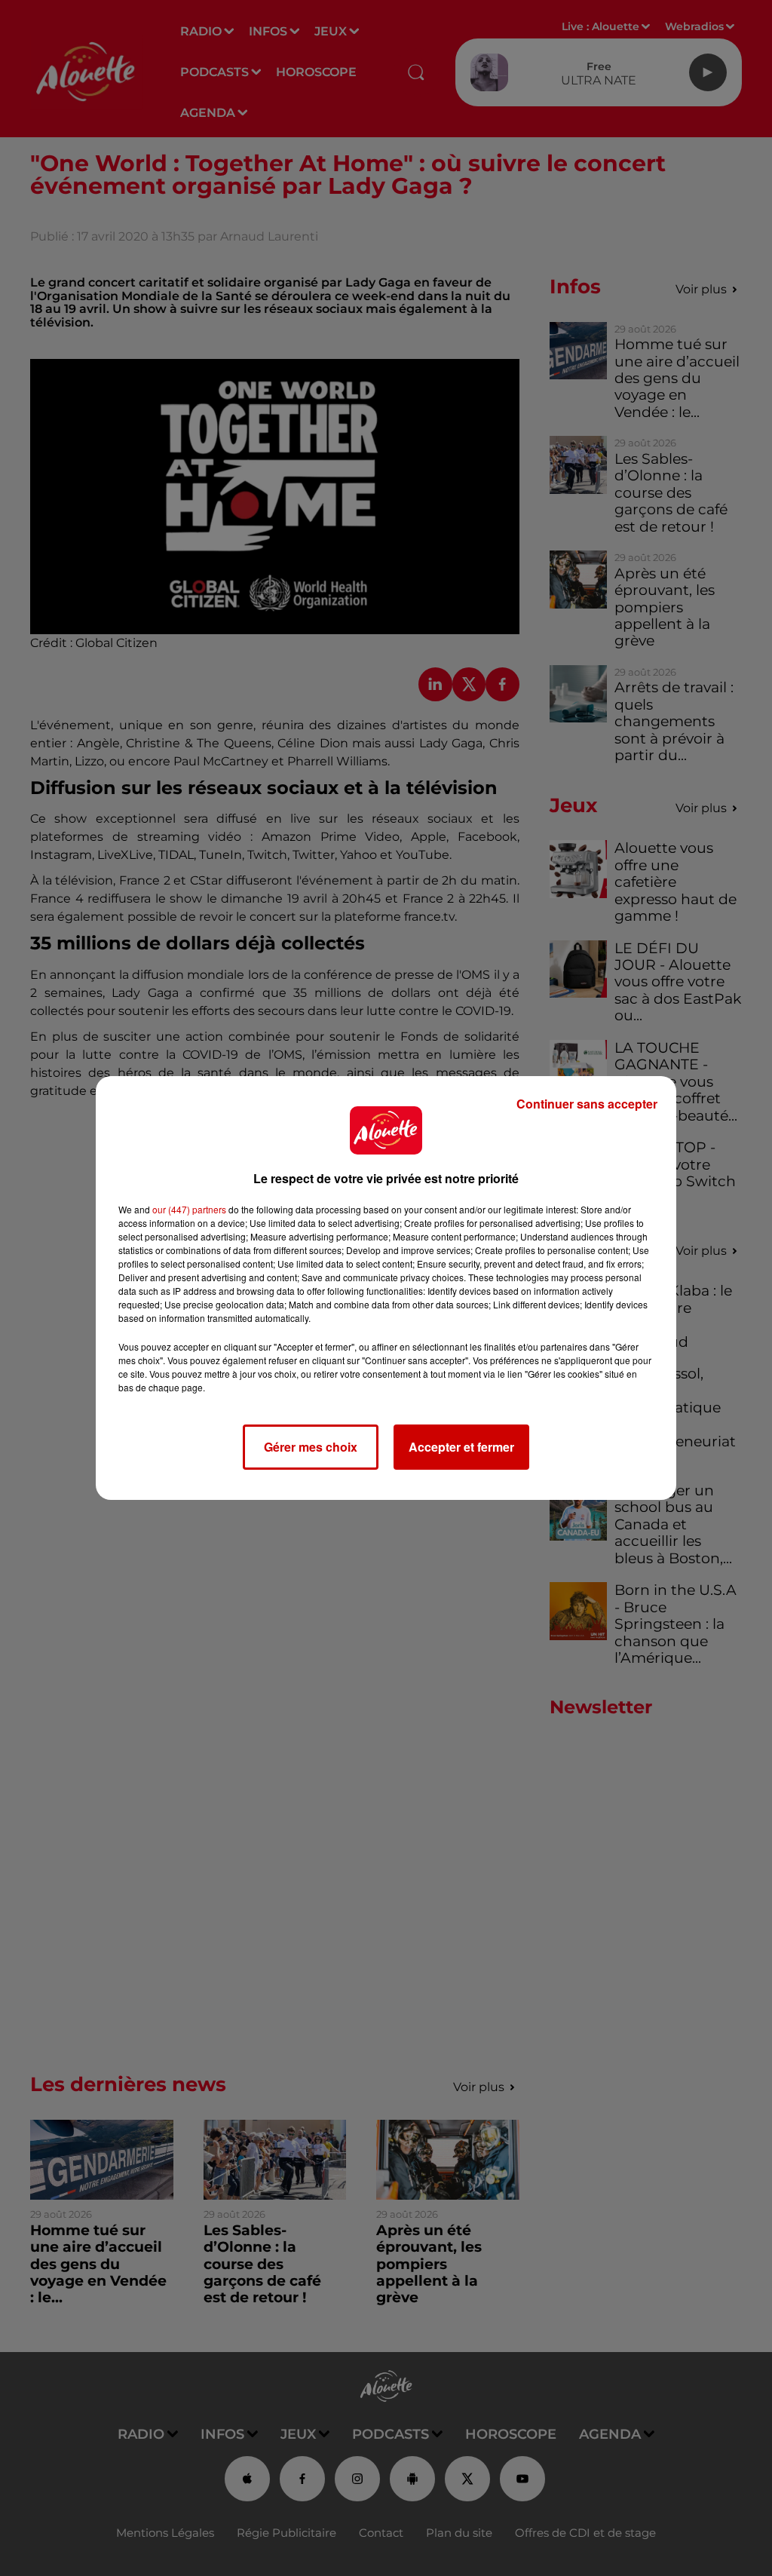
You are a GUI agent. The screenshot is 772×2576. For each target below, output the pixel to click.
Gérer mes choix (311, 1447)
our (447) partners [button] (189, 1209)
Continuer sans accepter (587, 1104)
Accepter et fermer (461, 1447)
